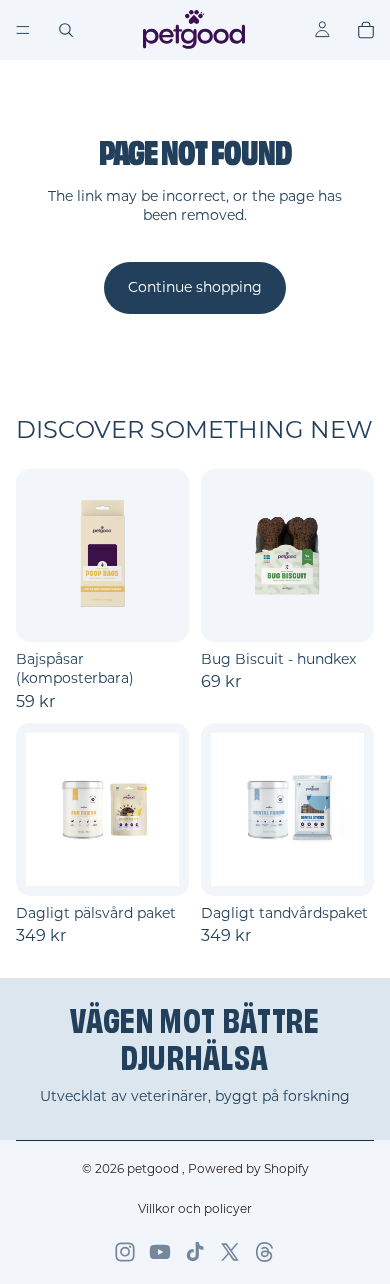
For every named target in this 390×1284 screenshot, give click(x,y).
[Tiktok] (195, 1252)
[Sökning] (66, 30)
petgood (154, 1168)
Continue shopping (195, 287)
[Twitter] (230, 1252)
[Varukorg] (366, 30)
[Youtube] (160, 1252)
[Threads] (265, 1252)
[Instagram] (125, 1252)
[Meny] (23, 30)
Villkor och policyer (195, 1208)
